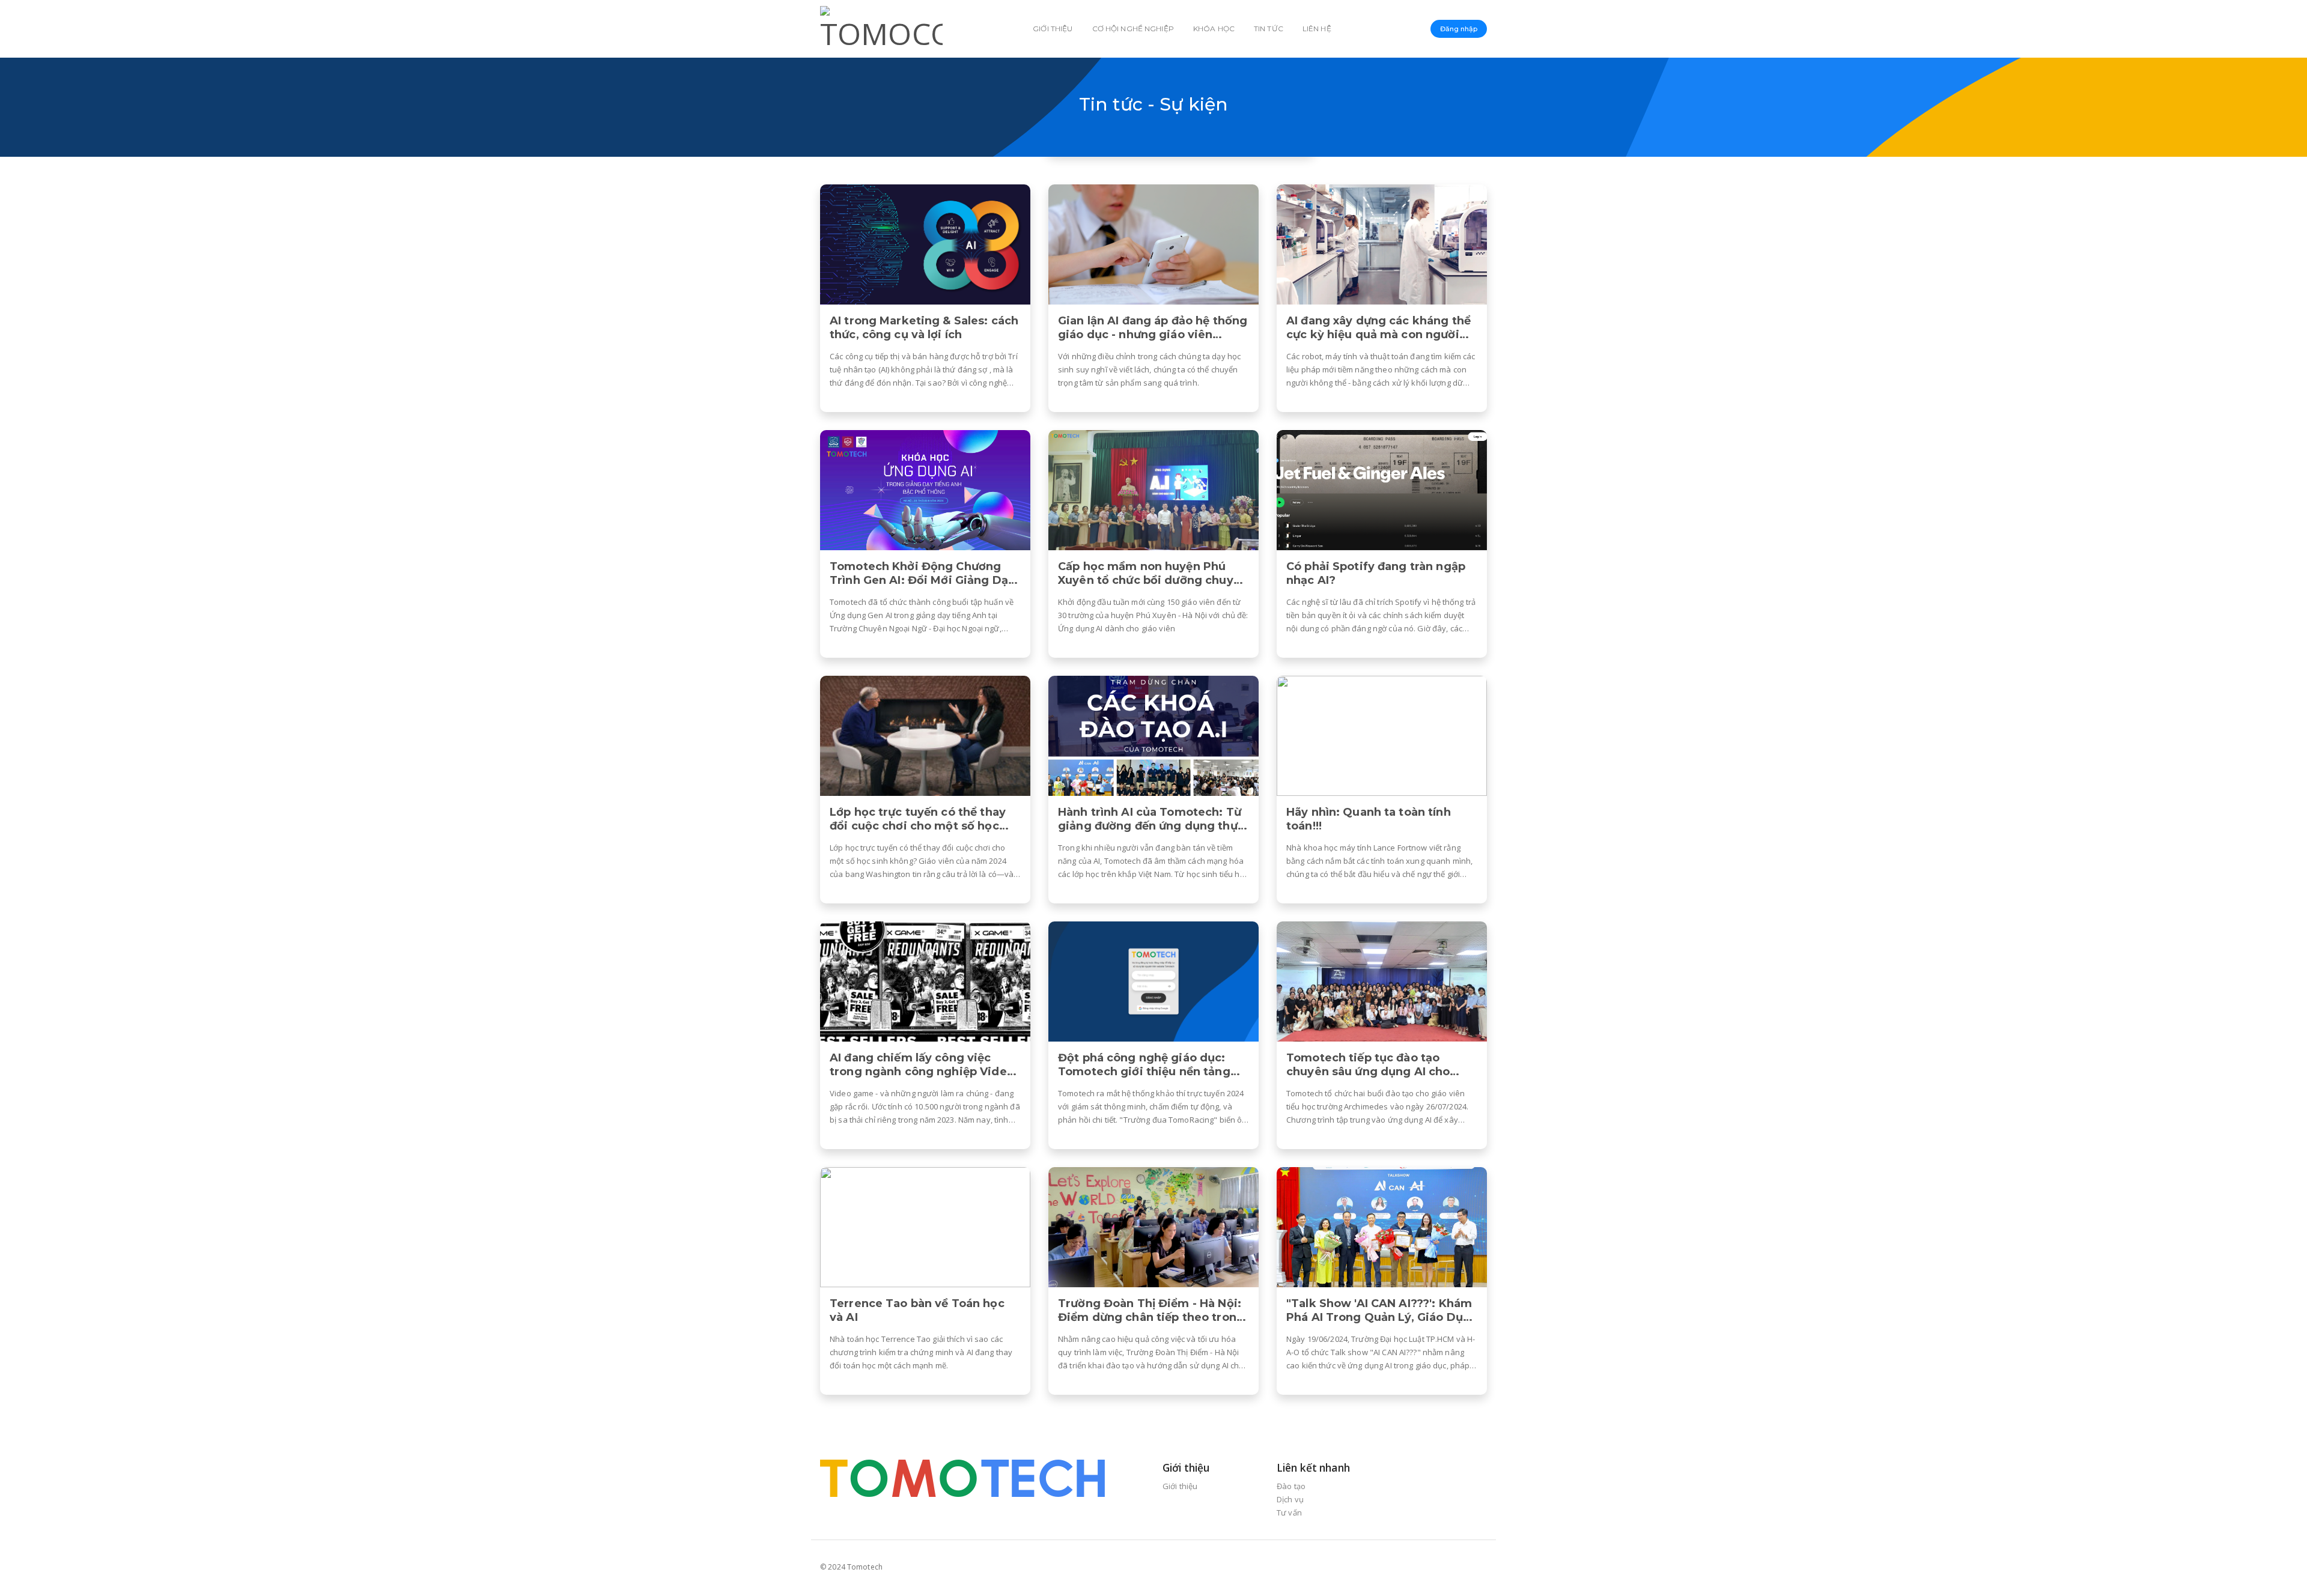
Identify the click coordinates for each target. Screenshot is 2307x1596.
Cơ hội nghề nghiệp (1133, 29)
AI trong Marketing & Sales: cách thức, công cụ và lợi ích (924, 328)
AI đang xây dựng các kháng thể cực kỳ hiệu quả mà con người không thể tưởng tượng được (1378, 328)
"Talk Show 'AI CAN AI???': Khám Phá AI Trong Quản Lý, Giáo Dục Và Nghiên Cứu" (1379, 1311)
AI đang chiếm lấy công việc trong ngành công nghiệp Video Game (922, 1065)
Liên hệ (1317, 29)
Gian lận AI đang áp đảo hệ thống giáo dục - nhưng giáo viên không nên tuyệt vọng (1153, 328)
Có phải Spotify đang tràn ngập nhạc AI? (1376, 573)
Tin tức (1269, 29)
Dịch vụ (1290, 1499)
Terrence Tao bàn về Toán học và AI (917, 1310)
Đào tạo (1291, 1486)
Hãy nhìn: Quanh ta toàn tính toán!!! (1369, 819)
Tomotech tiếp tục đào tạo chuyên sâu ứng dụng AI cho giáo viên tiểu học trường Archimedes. (1368, 1065)
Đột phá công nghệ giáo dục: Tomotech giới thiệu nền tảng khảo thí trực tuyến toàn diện (1144, 1065)
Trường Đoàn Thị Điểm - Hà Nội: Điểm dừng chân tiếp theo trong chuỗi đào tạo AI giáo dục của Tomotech (1151, 1311)
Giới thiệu (1053, 29)
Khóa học (1214, 29)
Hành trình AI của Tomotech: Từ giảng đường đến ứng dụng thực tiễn (1151, 819)
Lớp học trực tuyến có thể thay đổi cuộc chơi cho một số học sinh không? (918, 819)
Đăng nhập (1459, 29)
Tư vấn (1289, 1513)
